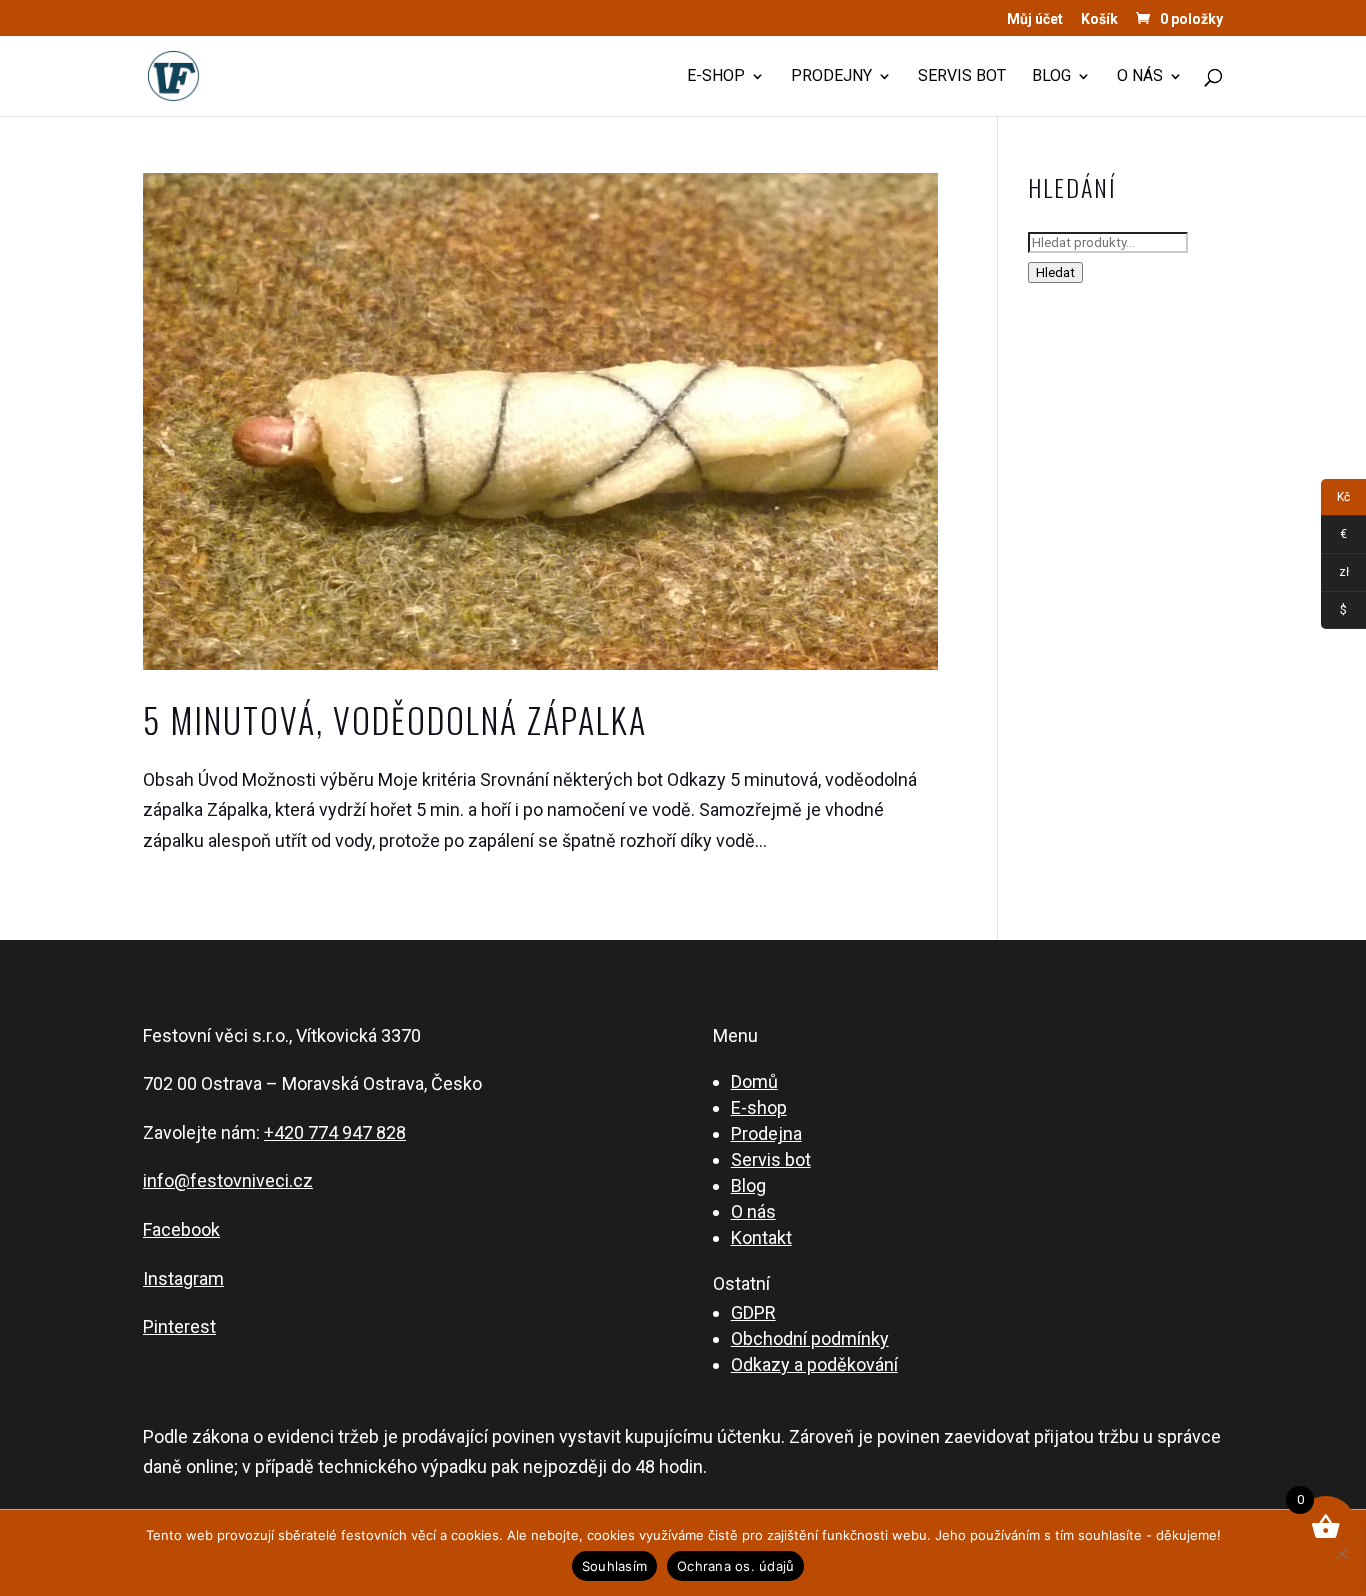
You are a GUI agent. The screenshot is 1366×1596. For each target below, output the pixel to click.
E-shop (716, 77)
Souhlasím (614, 1566)
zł (1335, 575)
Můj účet (1035, 19)
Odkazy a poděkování (814, 1364)
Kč (1335, 500)
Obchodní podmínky (810, 1338)
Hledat (1055, 272)
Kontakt (761, 1237)
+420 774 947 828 (335, 1132)
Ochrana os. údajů (735, 1566)
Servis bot (962, 77)
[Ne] (1341, 1553)
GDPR (753, 1312)
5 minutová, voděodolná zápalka (395, 719)
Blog (1051, 77)
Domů (754, 1081)
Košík (1099, 19)
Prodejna (766, 1133)
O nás (1140, 77)
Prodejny (831, 77)
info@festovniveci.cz (228, 1180)
